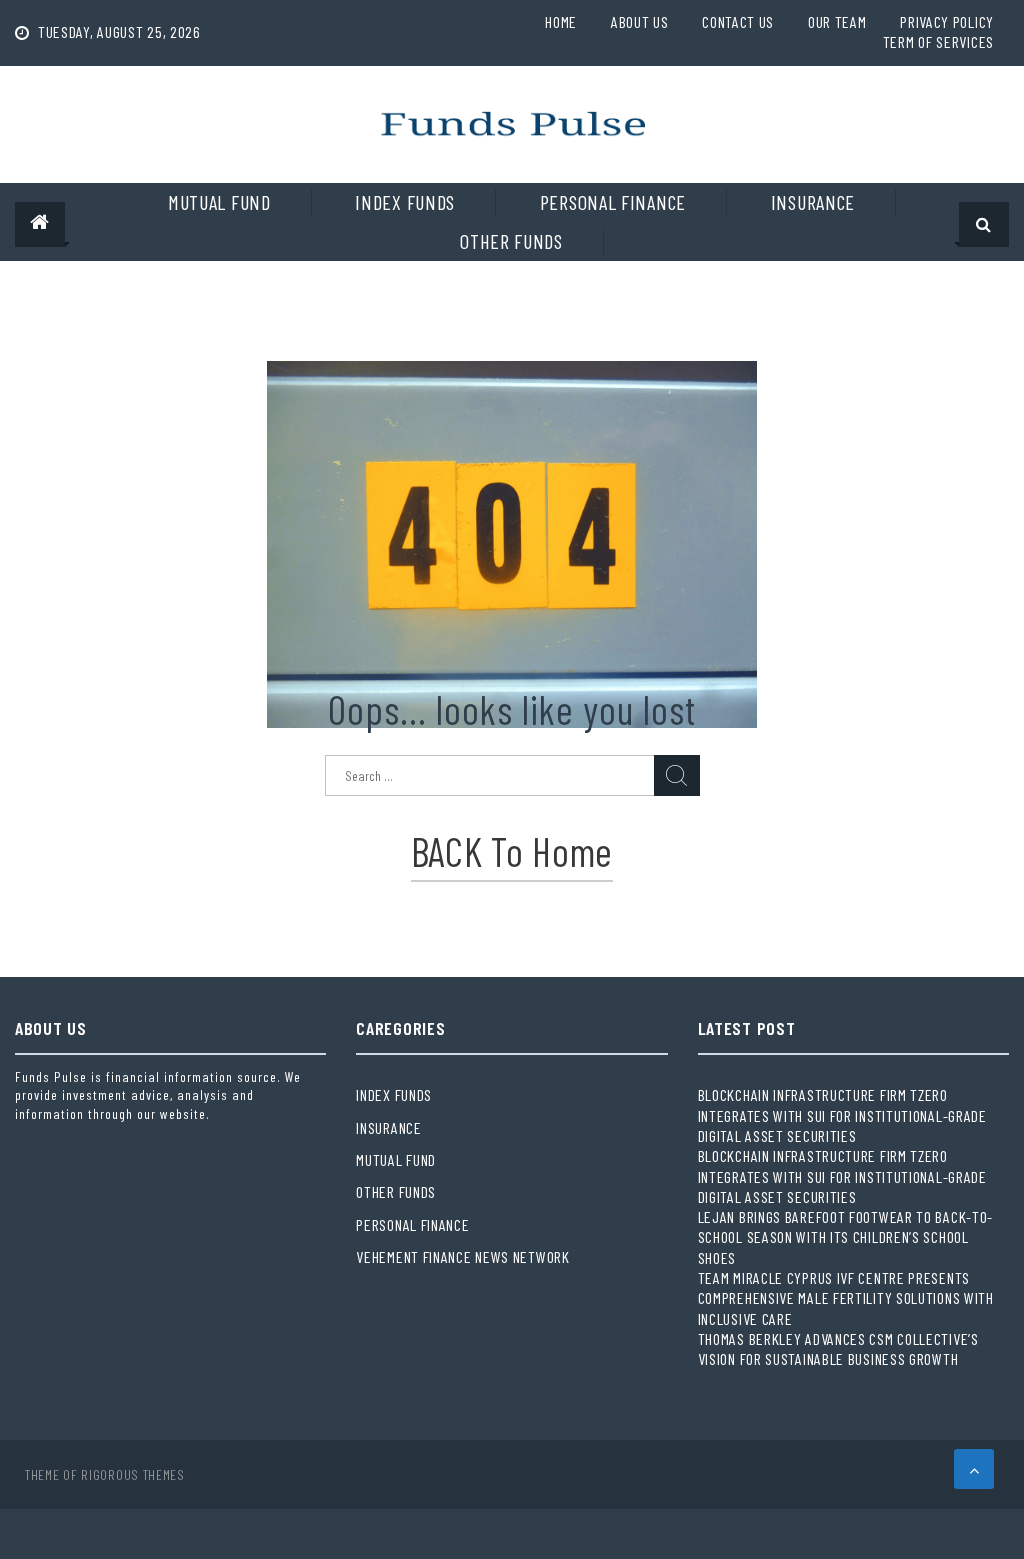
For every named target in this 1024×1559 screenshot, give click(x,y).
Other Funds (511, 241)
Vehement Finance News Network (462, 1256)
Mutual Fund (219, 202)
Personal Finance (613, 202)
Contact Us (738, 21)
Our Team (837, 21)
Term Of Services (938, 41)
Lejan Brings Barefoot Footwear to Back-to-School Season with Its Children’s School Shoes (845, 1237)
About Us (640, 21)
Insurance (813, 202)
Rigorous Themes (133, 1474)
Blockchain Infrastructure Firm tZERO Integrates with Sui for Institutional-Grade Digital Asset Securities (842, 1115)
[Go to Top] (974, 1469)
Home (561, 21)
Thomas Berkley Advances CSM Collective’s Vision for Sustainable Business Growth (838, 1348)
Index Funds (405, 202)
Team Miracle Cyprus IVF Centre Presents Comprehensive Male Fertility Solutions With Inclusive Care (846, 1298)
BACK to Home (512, 851)
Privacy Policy (947, 21)
